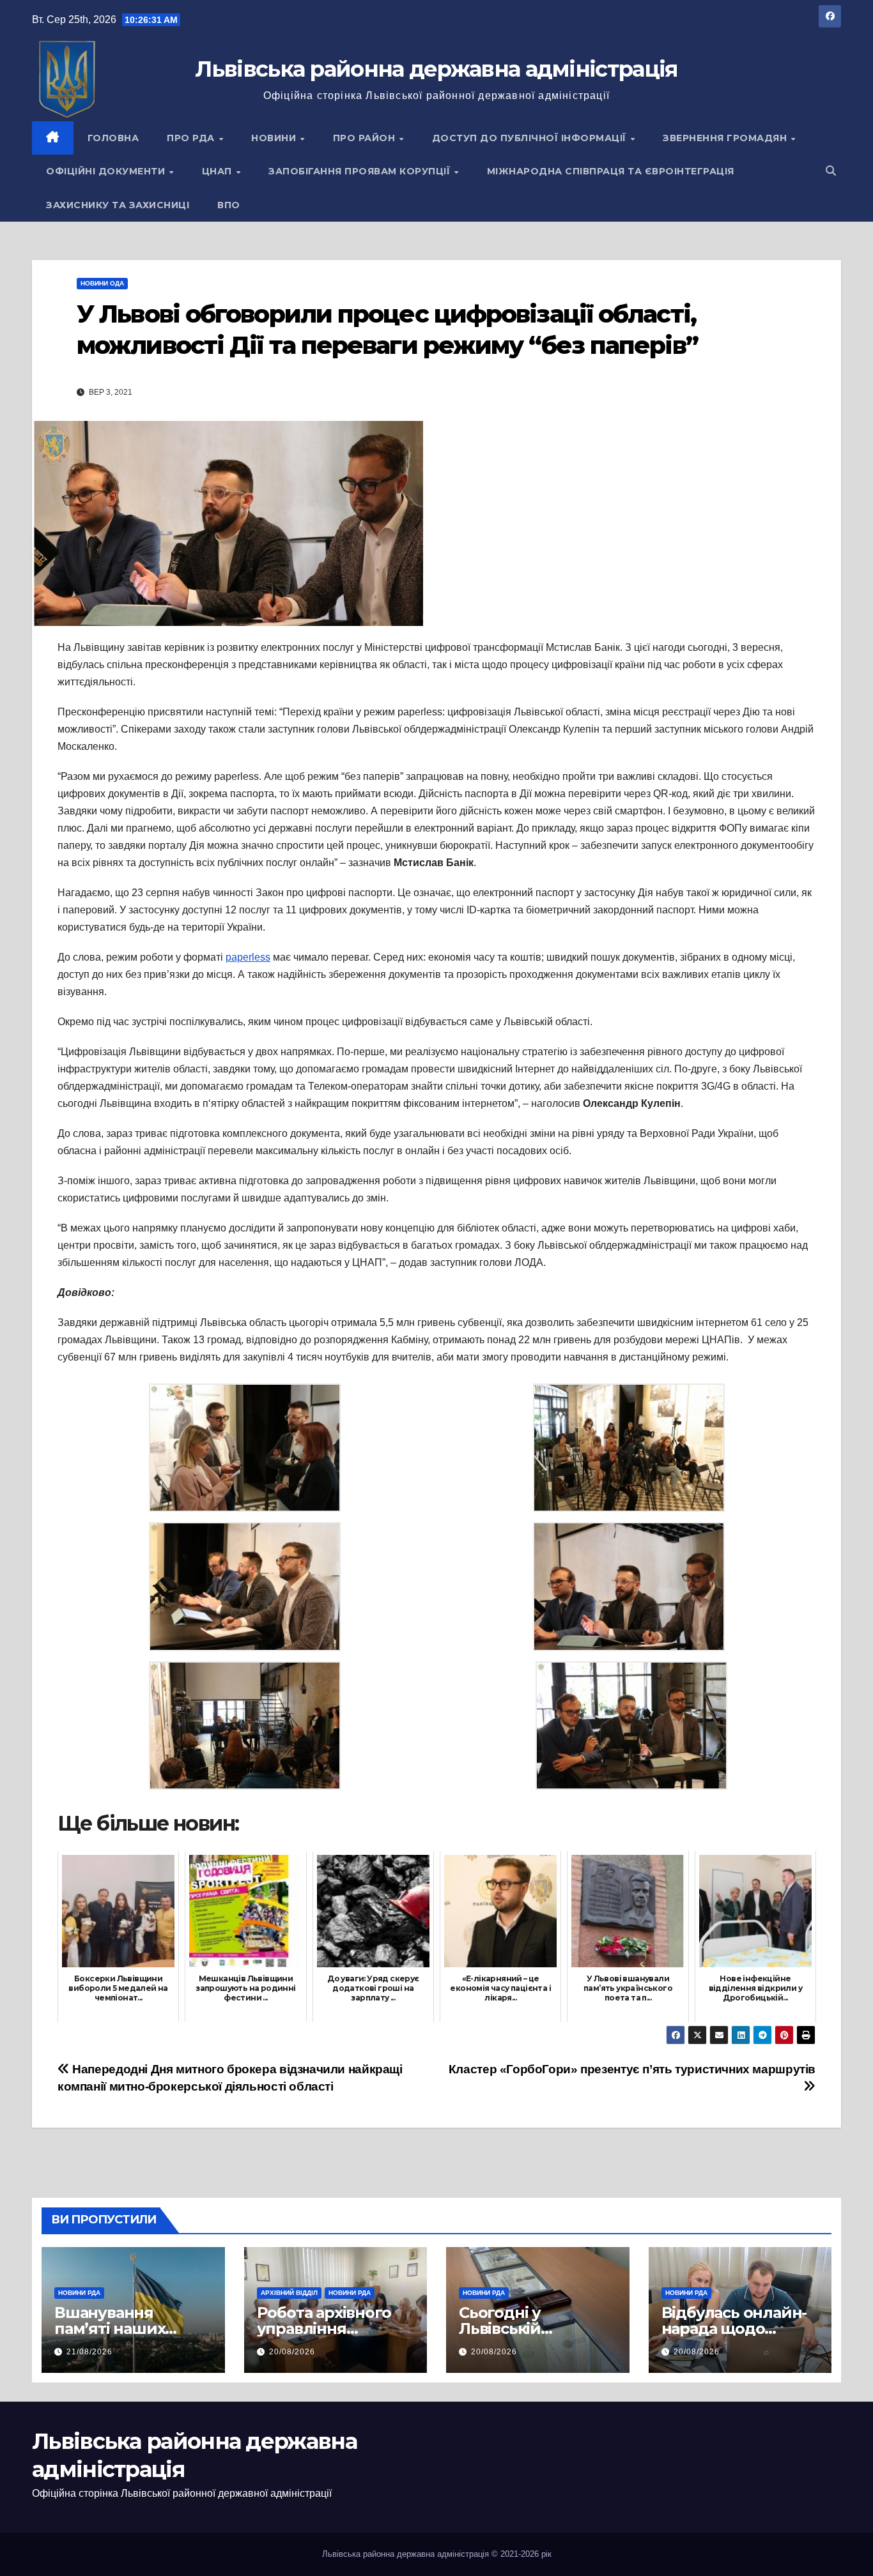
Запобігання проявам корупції (361, 171)
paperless (248, 957)
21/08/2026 (89, 2352)
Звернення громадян (726, 138)
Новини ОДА (102, 283)
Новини (275, 138)
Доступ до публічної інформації (531, 138)
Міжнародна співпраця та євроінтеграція (611, 171)
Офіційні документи (107, 171)
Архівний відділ (289, 2293)
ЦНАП (219, 171)
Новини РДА (79, 2293)
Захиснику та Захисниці (118, 205)
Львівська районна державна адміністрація (436, 69)
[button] (831, 171)
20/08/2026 (292, 2352)
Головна (113, 138)
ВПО (229, 205)
